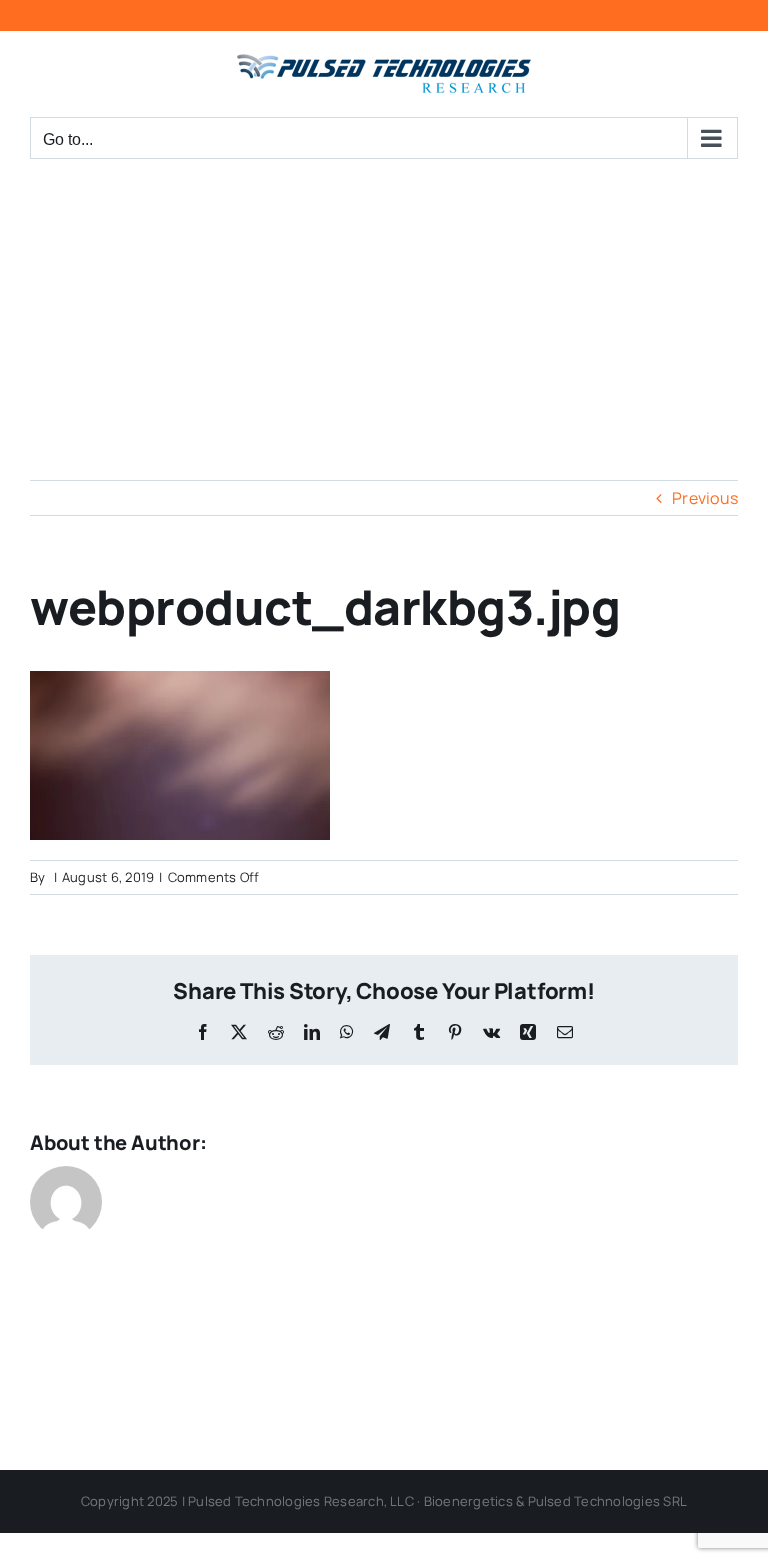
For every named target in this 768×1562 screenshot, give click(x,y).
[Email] (565, 1032)
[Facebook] (203, 1032)
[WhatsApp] (347, 1032)
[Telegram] (382, 1032)
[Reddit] (276, 1032)
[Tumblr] (419, 1032)
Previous (705, 498)
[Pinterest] (455, 1032)
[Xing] (528, 1032)
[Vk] (491, 1032)
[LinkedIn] (312, 1032)
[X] (239, 1032)
